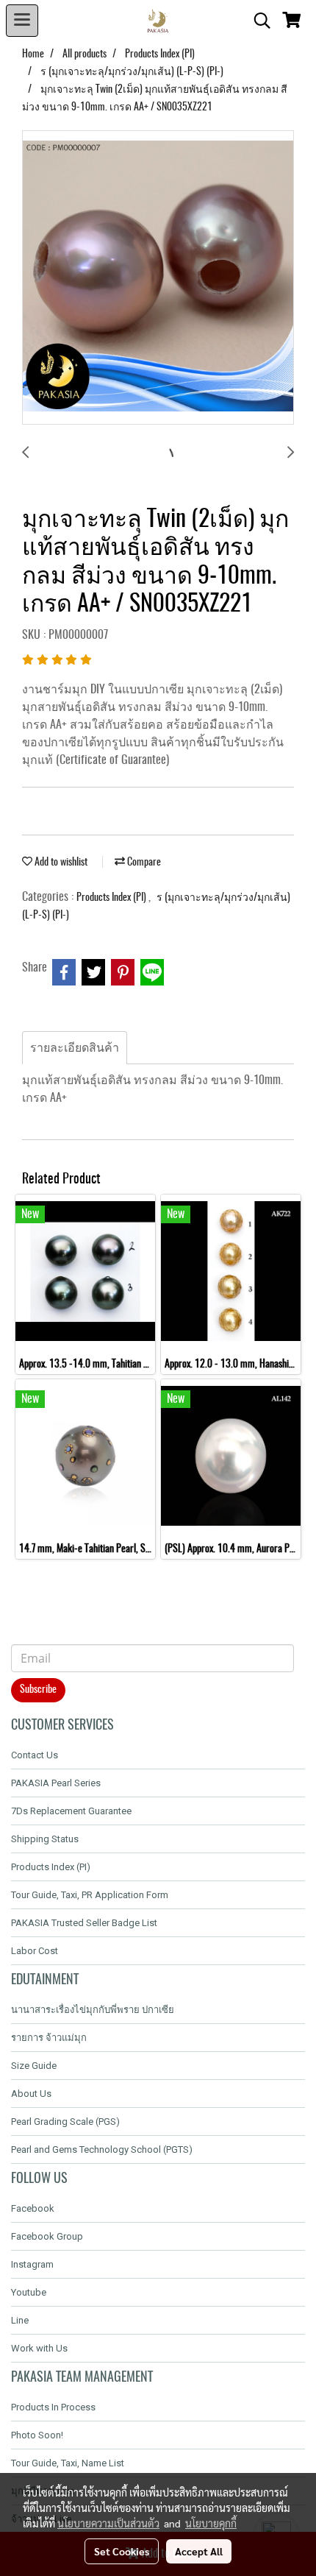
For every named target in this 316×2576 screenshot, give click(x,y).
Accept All (199, 2551)
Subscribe (38, 1690)
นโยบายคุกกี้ (211, 2523)
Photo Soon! (37, 2435)
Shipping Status (45, 1839)
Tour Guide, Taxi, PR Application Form (90, 1895)
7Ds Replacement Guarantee (71, 1811)
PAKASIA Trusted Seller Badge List (84, 1923)
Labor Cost (35, 1951)
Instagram (32, 2264)
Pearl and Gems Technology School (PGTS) (102, 2149)
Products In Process (53, 2407)
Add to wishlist (60, 863)
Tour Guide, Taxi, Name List (68, 2463)
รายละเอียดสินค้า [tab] (75, 1048)
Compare (143, 863)
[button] (257, 21)
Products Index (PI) (112, 898)
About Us (31, 2094)
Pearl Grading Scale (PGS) (65, 2122)
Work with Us (39, 2348)
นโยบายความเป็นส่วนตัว (108, 2523)
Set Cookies (122, 2551)
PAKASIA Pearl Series (56, 1783)
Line (20, 2320)
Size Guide (34, 2066)
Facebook (33, 2208)
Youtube (29, 2292)
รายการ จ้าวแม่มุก (49, 2038)
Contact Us (35, 1755)
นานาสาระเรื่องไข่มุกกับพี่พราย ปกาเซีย (93, 2010)
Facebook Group (47, 2236)
